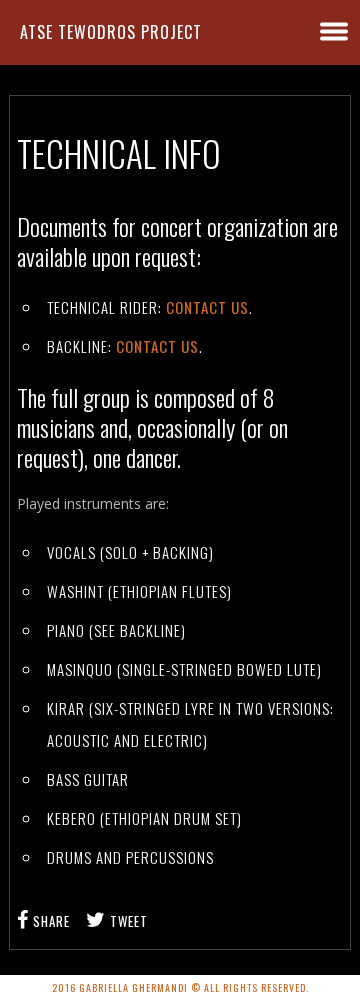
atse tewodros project (111, 32)
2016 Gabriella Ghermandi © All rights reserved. (180, 987)
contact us (207, 307)
